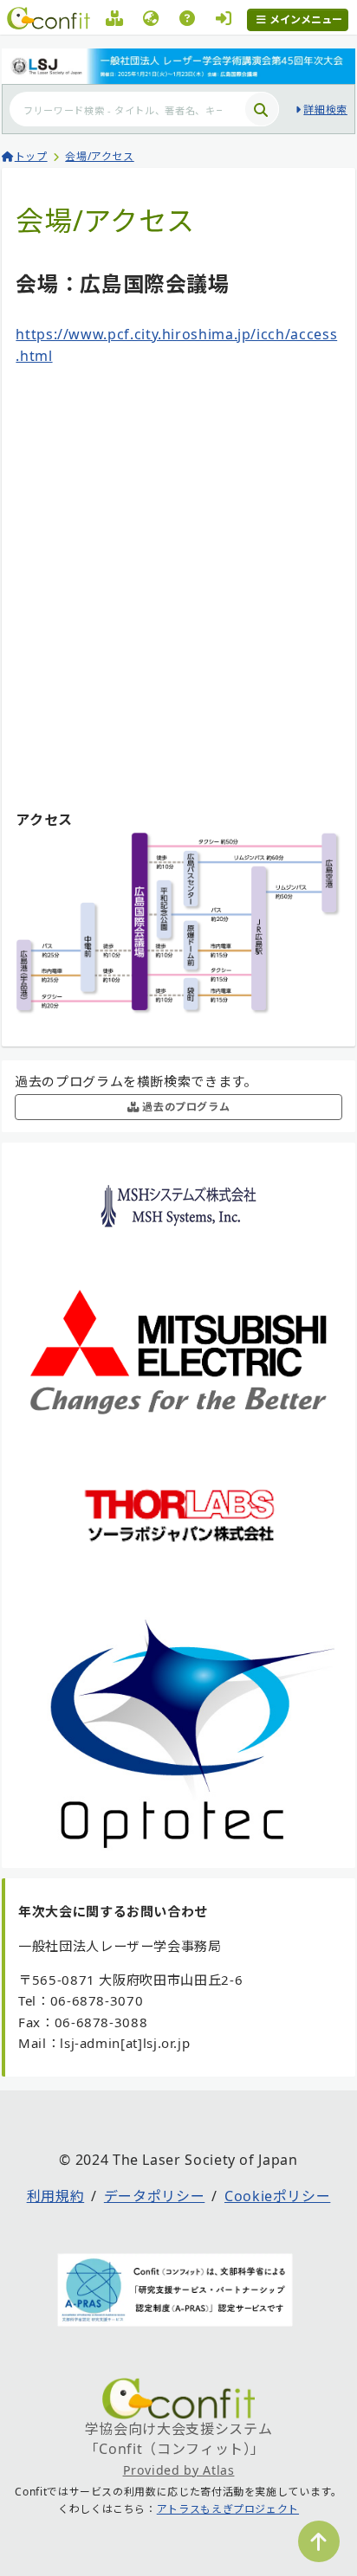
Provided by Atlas (179, 2470)
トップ (31, 156)
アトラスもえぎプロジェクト (228, 2509)
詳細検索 (325, 109)
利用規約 (56, 2196)
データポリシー (154, 2196)
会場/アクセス (99, 156)
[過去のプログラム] (115, 21)
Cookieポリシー (277, 2196)
